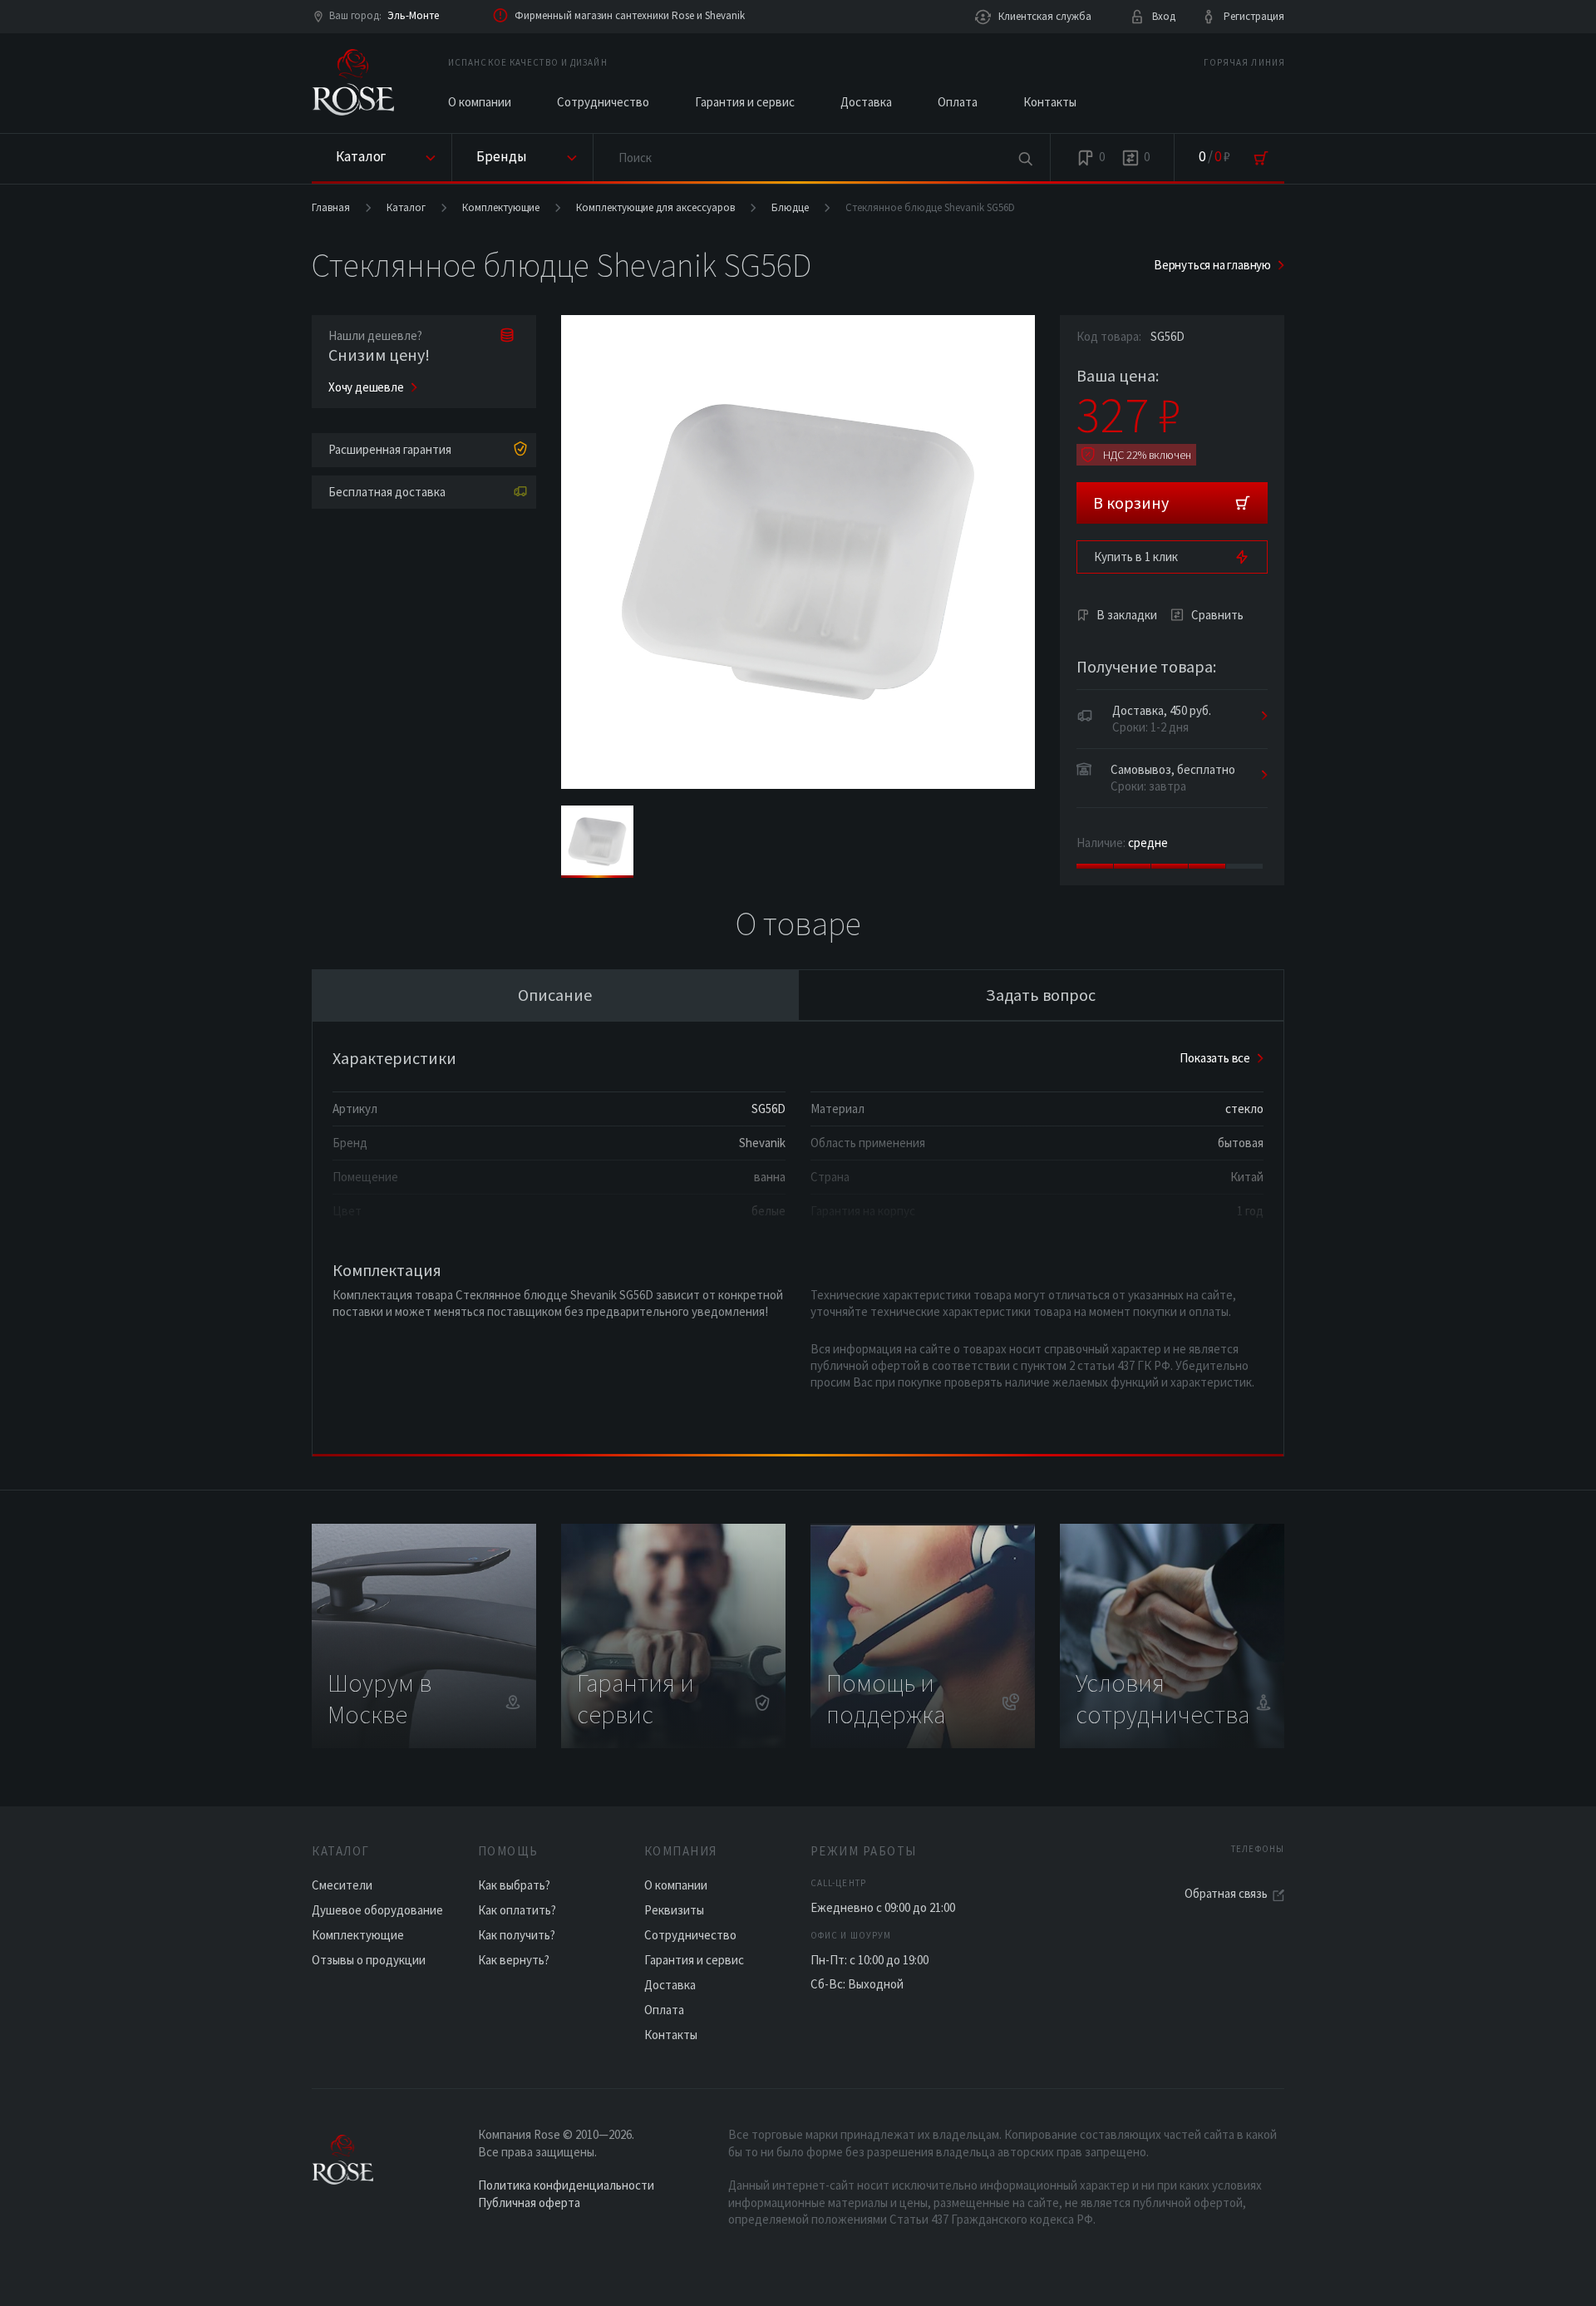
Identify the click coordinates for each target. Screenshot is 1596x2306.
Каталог (406, 207)
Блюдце (790, 207)
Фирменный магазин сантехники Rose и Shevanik (630, 15)
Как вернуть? (514, 1960)
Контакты (1050, 102)
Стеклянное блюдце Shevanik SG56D (930, 207)
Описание (555, 995)
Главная (331, 207)
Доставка (866, 102)
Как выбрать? (514, 1885)
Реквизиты (674, 1910)
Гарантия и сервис (745, 102)
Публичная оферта (529, 2203)
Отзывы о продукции (369, 1960)
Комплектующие (501, 207)
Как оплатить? (517, 1910)
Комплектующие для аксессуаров (655, 207)
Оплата (958, 102)
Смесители (342, 1885)
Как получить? (517, 1935)
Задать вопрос (1041, 995)
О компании (480, 102)
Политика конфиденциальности (566, 2185)
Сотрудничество (603, 102)
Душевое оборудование (377, 1910)
